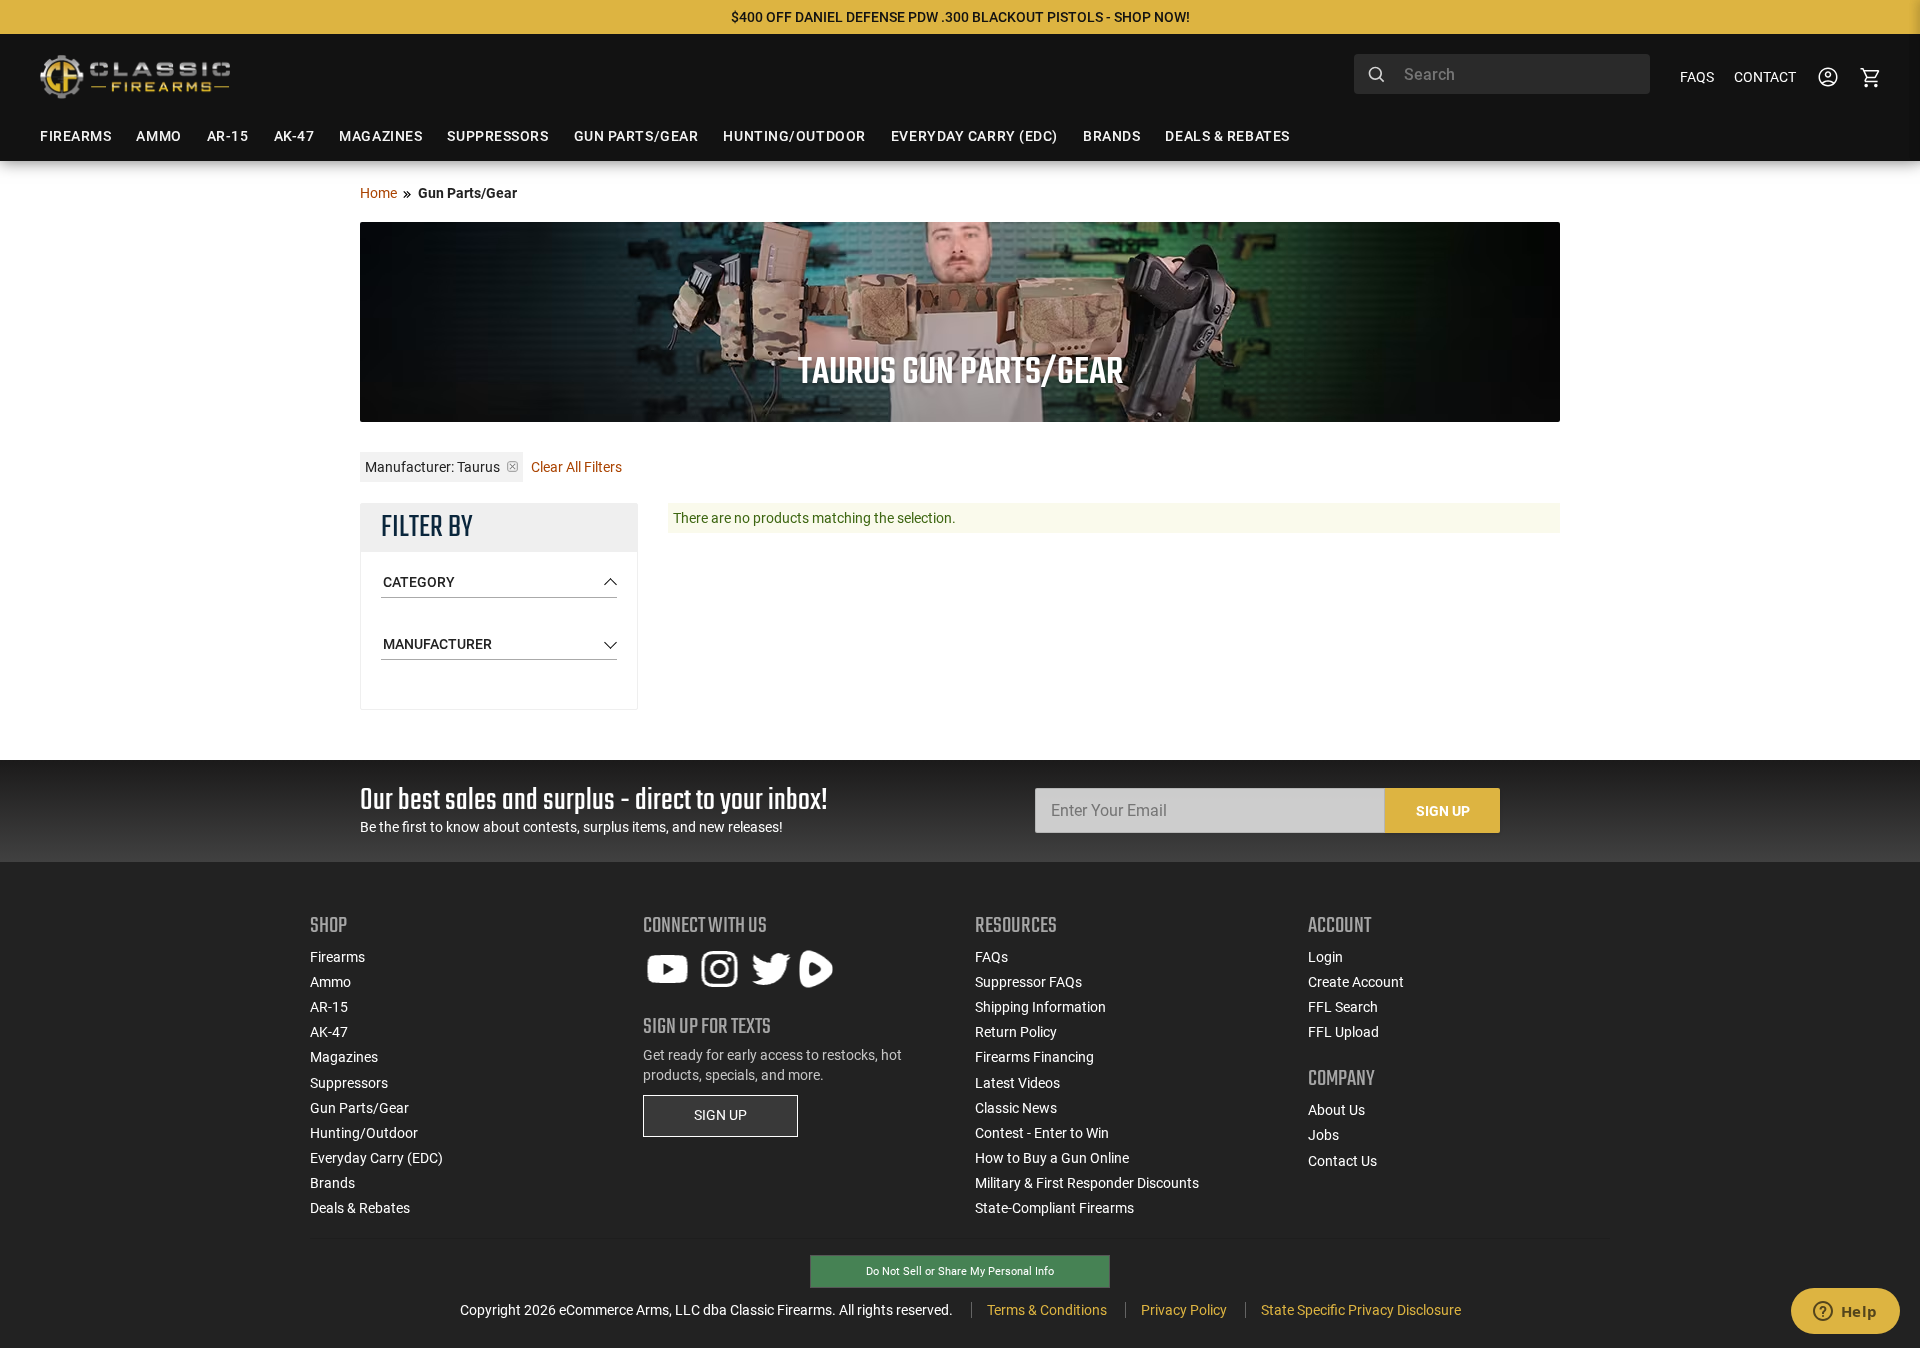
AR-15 (329, 1007)
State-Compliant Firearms (1054, 1208)
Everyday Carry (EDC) (376, 1158)
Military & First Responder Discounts (1087, 1183)
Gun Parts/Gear (359, 1108)
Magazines (344, 1057)
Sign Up (1443, 811)
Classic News (1016, 1108)
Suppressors (349, 1083)
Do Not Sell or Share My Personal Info (960, 1271)
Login (1325, 957)
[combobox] (1502, 74)
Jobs (1323, 1135)
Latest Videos (1017, 1083)
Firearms (337, 957)
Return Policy (1016, 1032)
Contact (1765, 77)
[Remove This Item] (512, 466)
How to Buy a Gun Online (1052, 1158)
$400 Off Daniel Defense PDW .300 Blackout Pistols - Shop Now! (960, 17)
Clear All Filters (576, 467)
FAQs (1697, 77)
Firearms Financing (1034, 1057)
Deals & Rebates (360, 1208)
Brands (332, 1183)
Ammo (330, 982)
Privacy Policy (1184, 1310)
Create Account (1356, 982)
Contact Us (1342, 1161)
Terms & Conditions (1047, 1310)
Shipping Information (1040, 1007)
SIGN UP (720, 1115)
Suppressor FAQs (1028, 982)
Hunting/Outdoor (364, 1133)
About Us (1336, 1110)
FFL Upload (1343, 1032)
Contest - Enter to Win (1042, 1133)
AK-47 (329, 1032)
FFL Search (1343, 1007)
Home (378, 193)
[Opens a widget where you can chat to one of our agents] (1845, 1313)
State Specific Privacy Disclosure (1361, 1310)
